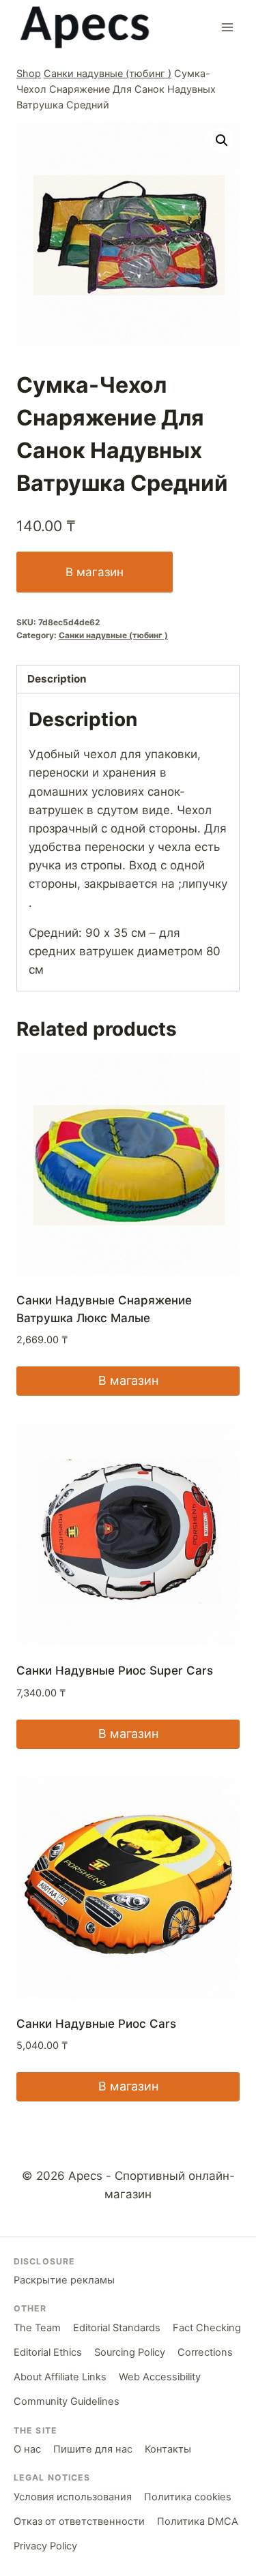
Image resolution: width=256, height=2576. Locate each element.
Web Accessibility (160, 2377)
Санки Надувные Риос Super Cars (115, 1671)
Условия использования (73, 2497)
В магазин (95, 572)
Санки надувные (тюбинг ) (108, 73)
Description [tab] (57, 679)
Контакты (168, 2449)
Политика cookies (188, 2497)
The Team (37, 2328)
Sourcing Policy (130, 2352)
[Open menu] (227, 27)
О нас (27, 2449)
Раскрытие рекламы (64, 2280)
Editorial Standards (117, 2328)
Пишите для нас (93, 2449)
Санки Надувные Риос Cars (96, 2024)
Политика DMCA (198, 2521)
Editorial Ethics (48, 2352)
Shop (29, 73)
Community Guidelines (67, 2401)
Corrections (205, 2352)
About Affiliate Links (60, 2377)
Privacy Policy (45, 2546)
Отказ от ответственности (79, 2521)
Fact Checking (207, 2328)
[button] (222, 140)
